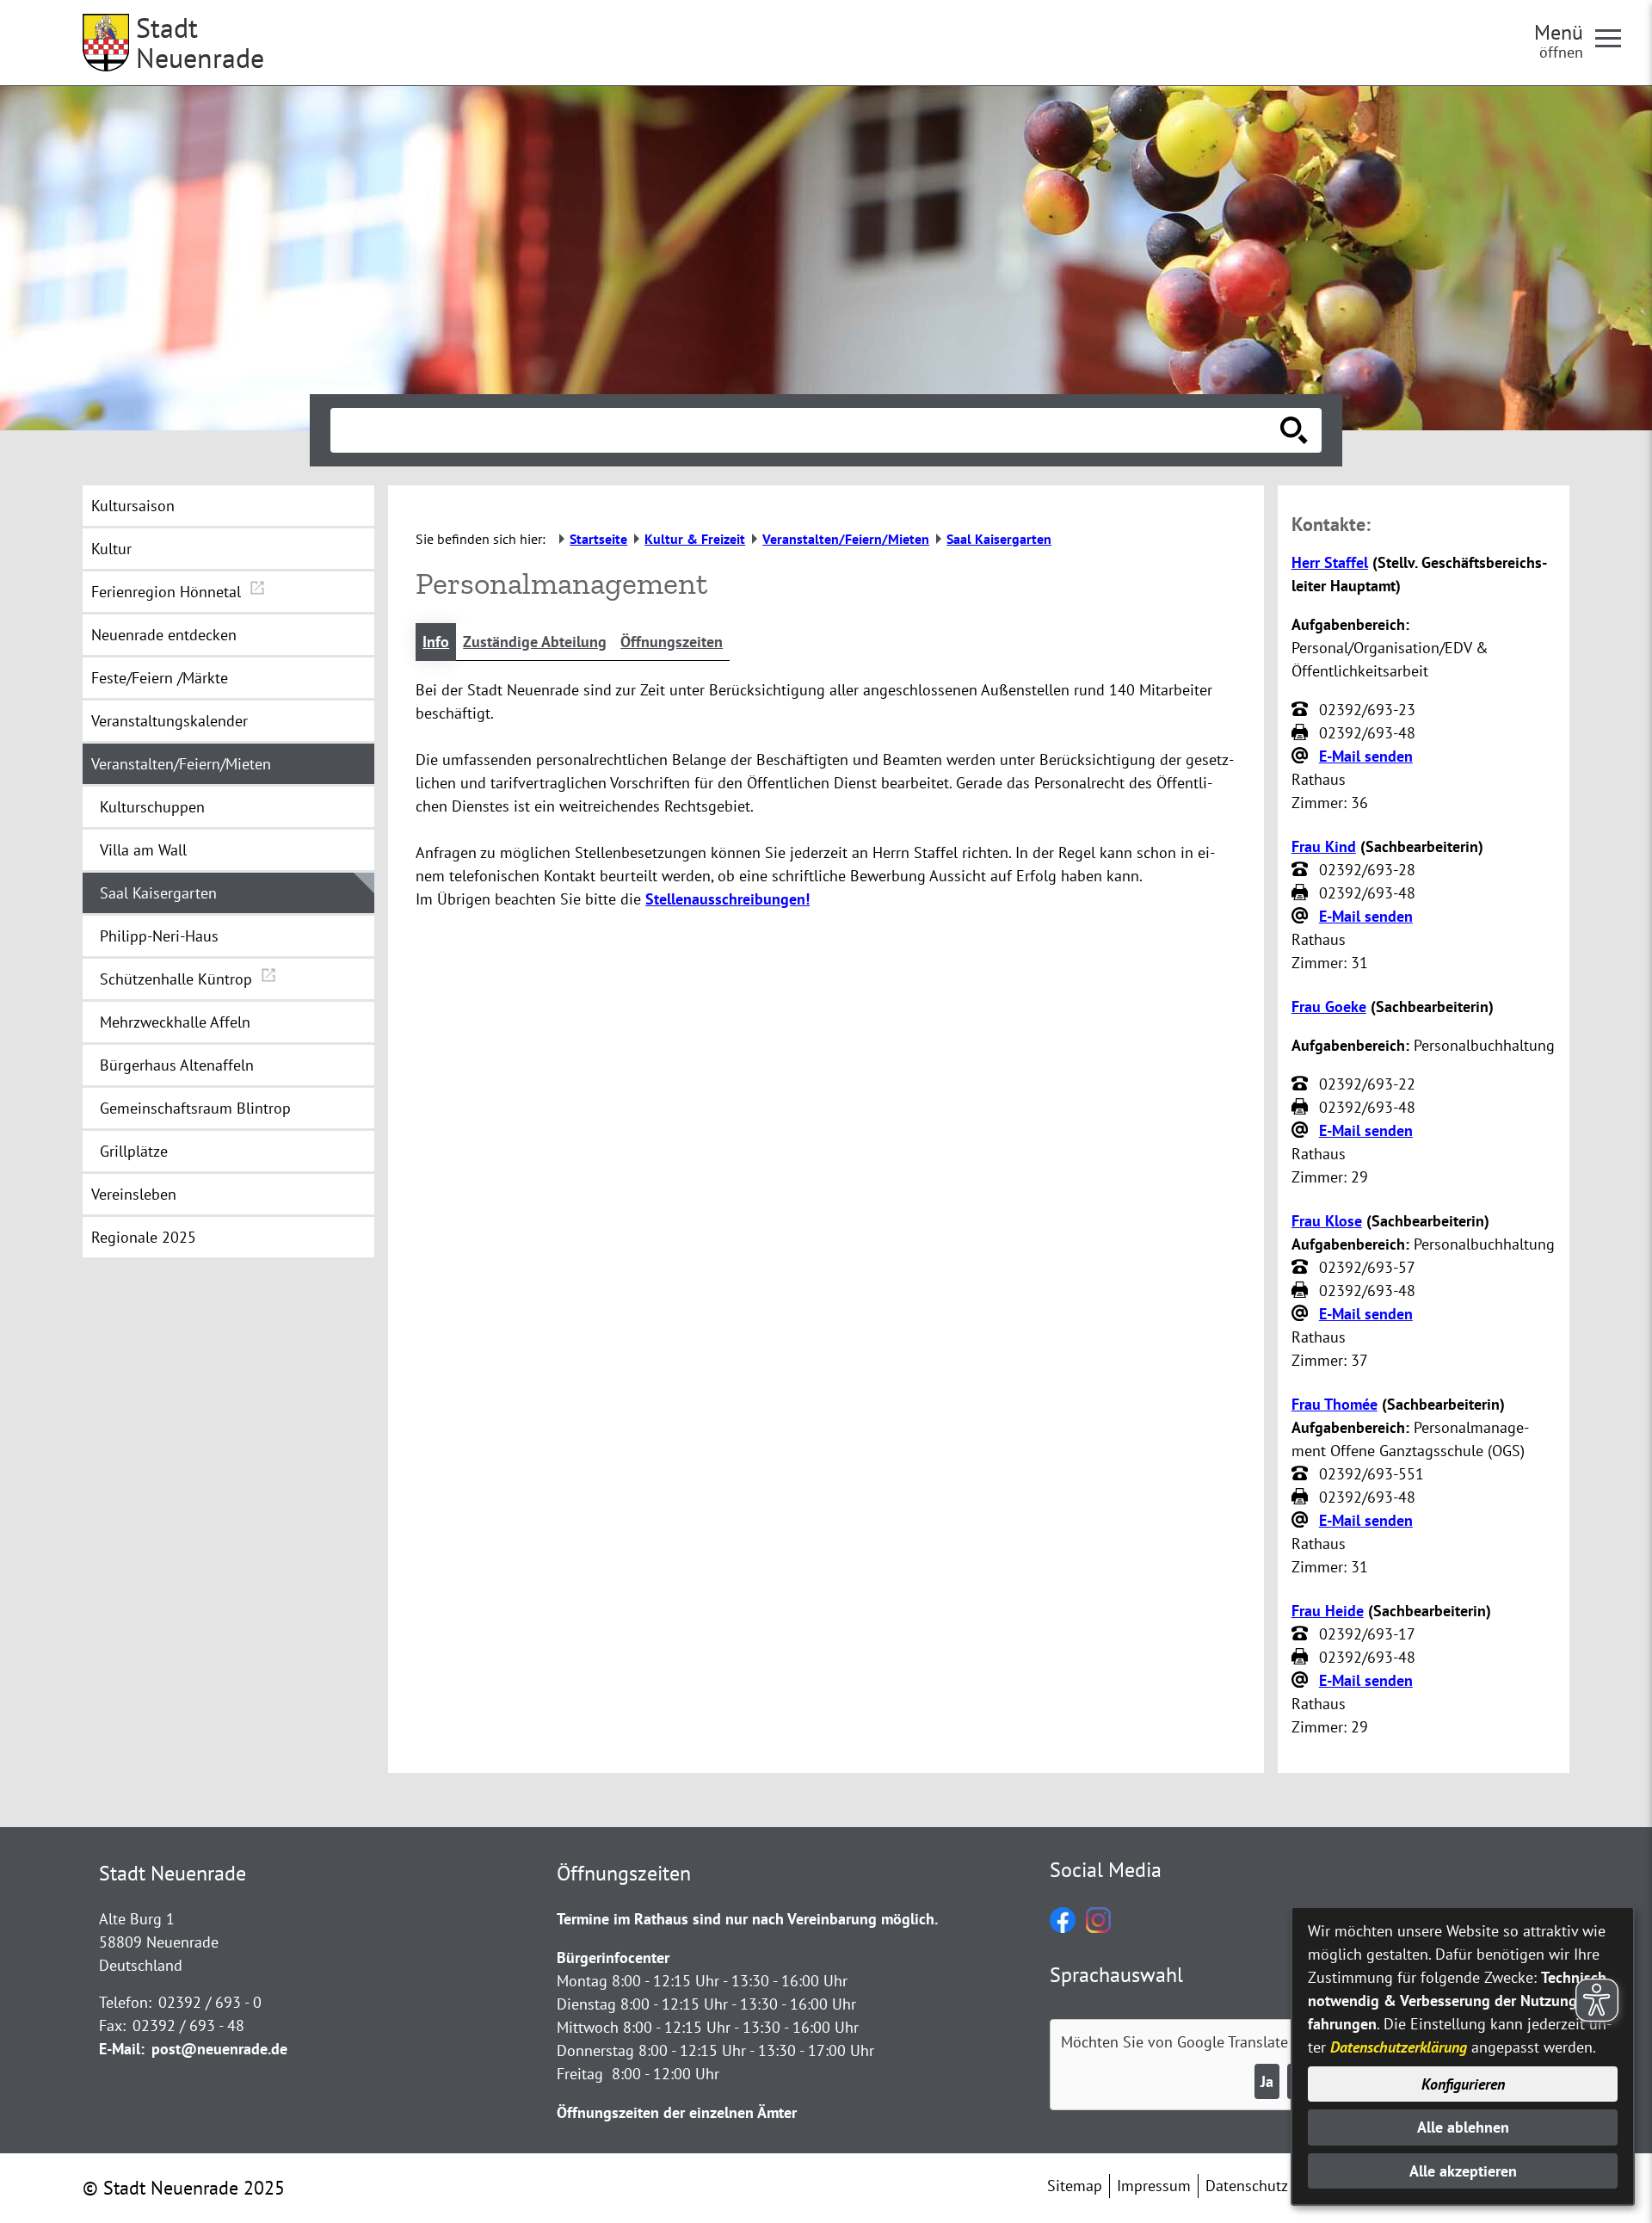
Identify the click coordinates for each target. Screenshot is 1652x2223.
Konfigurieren (1463, 2084)
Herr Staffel (1330, 562)
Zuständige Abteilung (535, 642)
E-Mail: (122, 2049)
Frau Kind (1324, 846)
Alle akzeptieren (1463, 2171)
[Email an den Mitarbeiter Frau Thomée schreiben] (1302, 1521)
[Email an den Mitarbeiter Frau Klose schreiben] (1302, 1314)
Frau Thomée (1335, 1404)
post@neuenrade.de (219, 2049)
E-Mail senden (1366, 756)
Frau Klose (1327, 1221)
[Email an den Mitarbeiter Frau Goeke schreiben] (1302, 1131)
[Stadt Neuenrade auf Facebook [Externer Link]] (1063, 1927)
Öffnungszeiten (672, 642)
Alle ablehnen (1463, 2127)
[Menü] (1615, 37)
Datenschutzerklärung (1399, 2047)
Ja (1267, 2081)
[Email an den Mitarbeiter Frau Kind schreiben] (1302, 917)
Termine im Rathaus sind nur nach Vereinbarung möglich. (747, 1919)
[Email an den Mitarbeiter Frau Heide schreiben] (1302, 1681)
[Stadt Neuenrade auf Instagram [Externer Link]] (1098, 1927)
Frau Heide (1328, 1611)
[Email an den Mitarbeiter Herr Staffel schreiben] (1302, 756)
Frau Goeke (1329, 1007)
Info (436, 642)
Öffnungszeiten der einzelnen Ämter (677, 2112)
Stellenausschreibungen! (727, 899)
